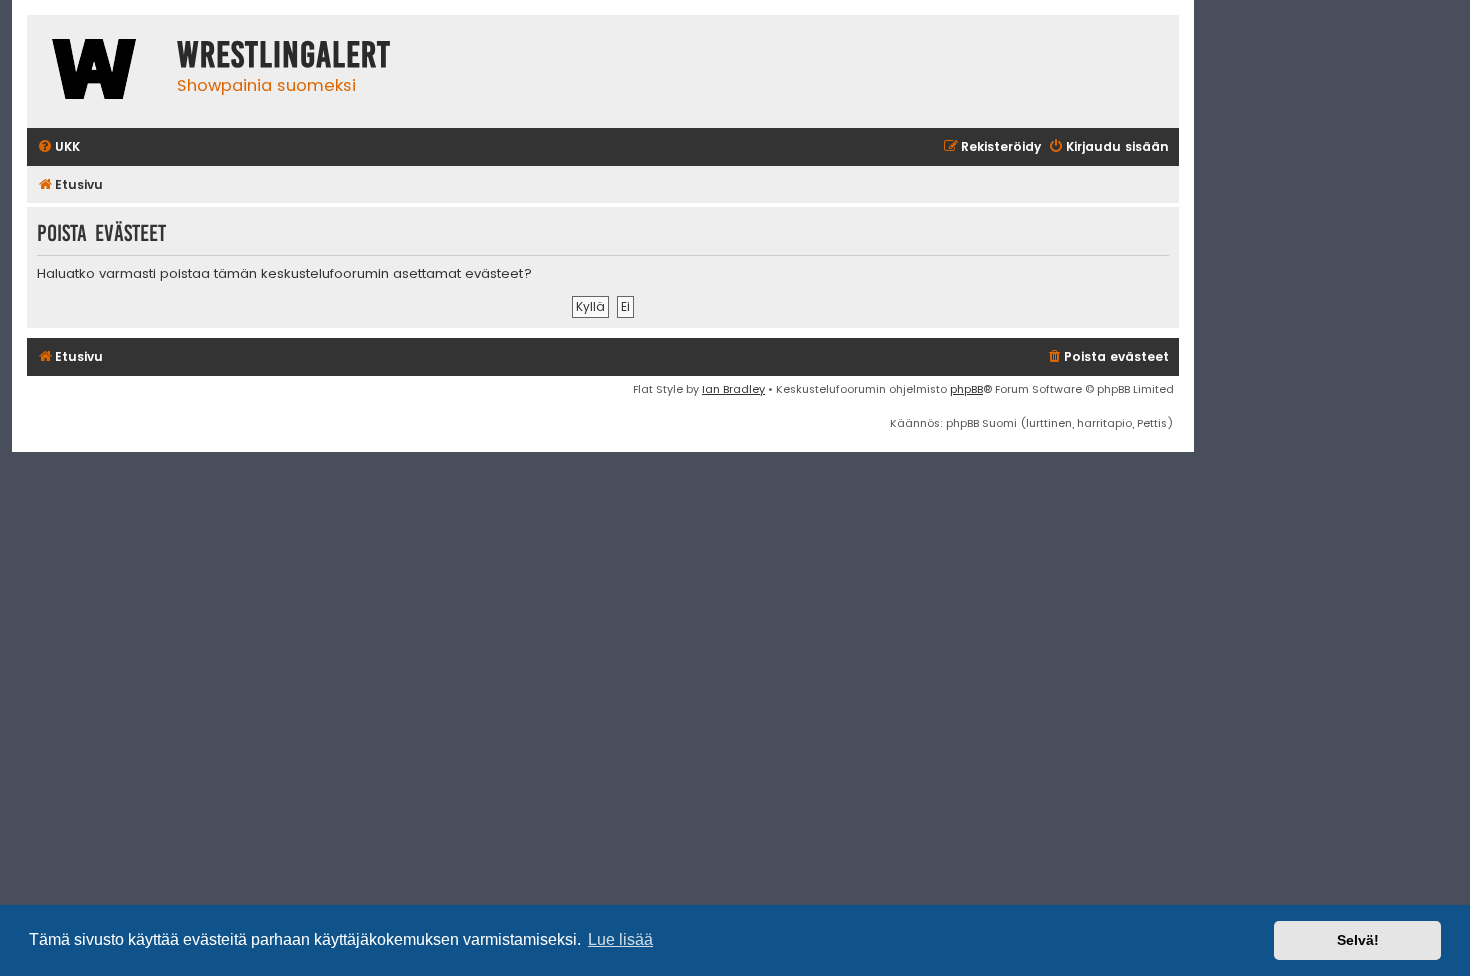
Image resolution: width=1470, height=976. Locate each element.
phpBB (966, 389)
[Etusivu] (97, 71)
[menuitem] (58, 147)
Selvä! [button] (1358, 940)
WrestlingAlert (284, 55)
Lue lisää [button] (620, 939)
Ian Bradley (733, 389)
